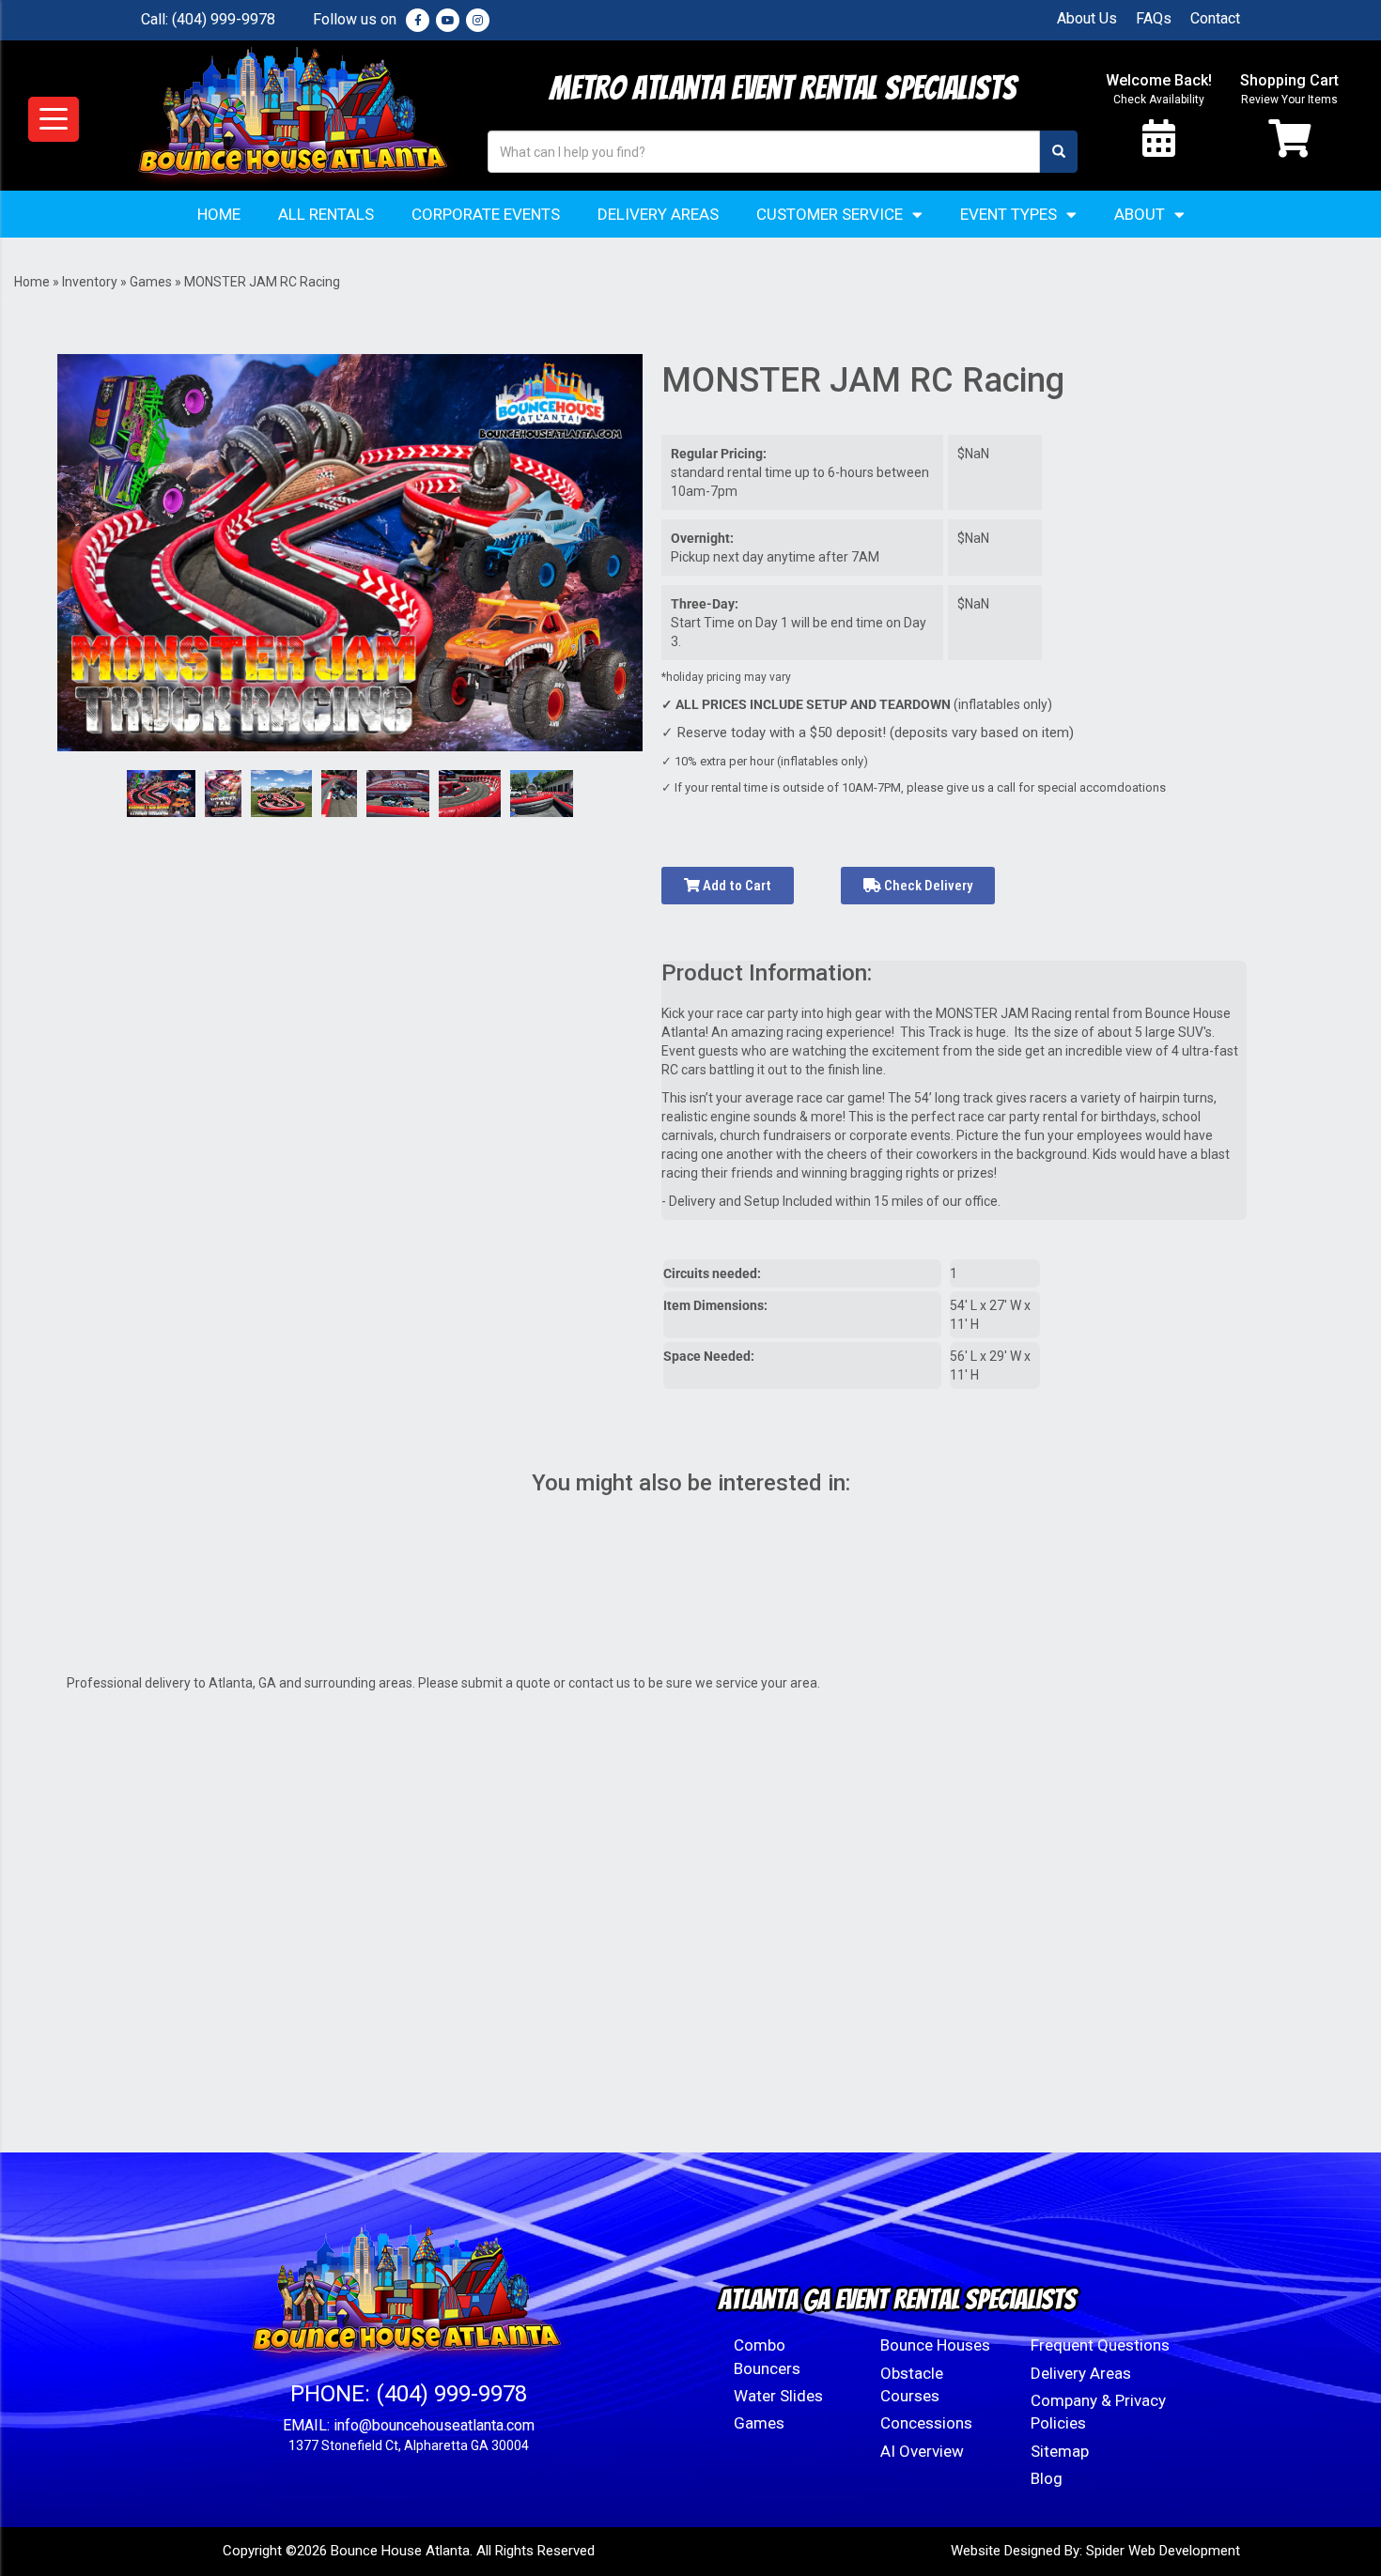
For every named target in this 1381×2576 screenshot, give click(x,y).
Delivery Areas (658, 214)
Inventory (90, 282)
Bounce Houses (935, 2345)
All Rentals (326, 214)
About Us (1087, 18)
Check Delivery (927, 886)
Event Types (1009, 214)
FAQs (1154, 18)
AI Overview (922, 2451)
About (1140, 214)
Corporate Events (486, 214)
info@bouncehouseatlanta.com (434, 2425)
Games (151, 282)
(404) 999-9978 (224, 19)
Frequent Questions (1100, 2345)
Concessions (926, 2423)
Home (219, 214)
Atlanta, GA (242, 1683)
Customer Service (830, 214)
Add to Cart (736, 886)
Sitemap (1060, 2451)
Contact (1215, 18)
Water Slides (778, 2396)
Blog (1047, 2478)
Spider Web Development (1163, 2551)
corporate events (900, 1135)
